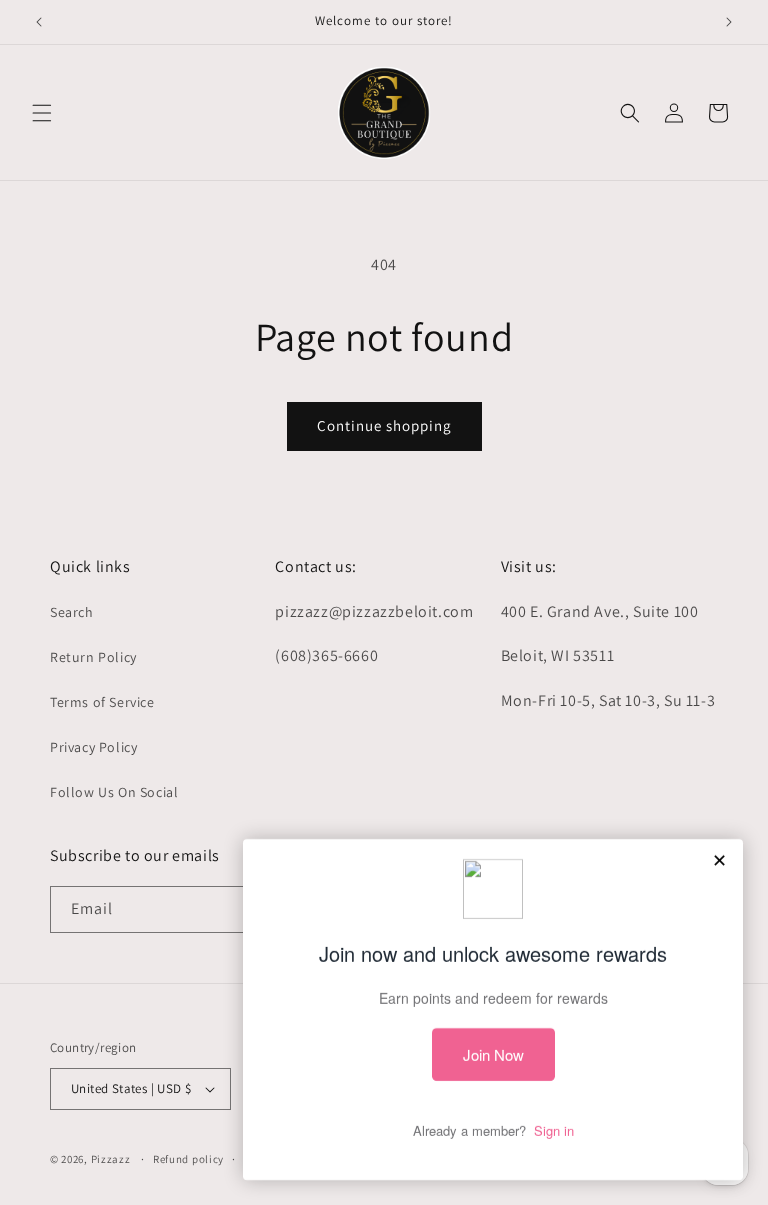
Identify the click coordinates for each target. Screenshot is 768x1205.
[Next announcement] (729, 22)
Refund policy (188, 1159)
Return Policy (93, 657)
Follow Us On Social (114, 792)
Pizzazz (112, 1159)
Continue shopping (384, 425)
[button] (42, 113)
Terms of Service (102, 702)
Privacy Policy (93, 747)
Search (72, 612)
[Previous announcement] (39, 22)
